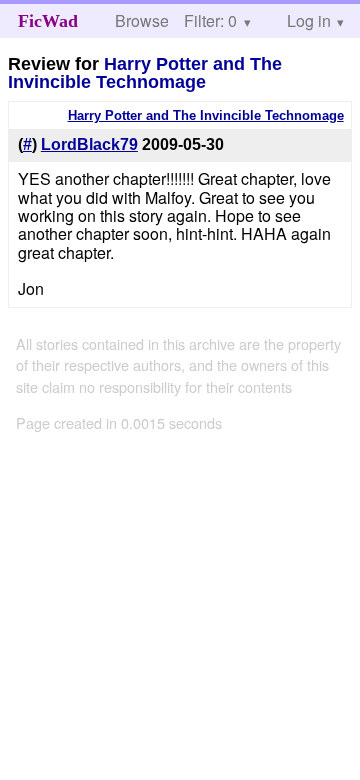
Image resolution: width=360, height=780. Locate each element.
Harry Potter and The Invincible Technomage (145, 73)
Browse (142, 20)
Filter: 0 (210, 20)
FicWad (48, 21)
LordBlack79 (89, 144)
